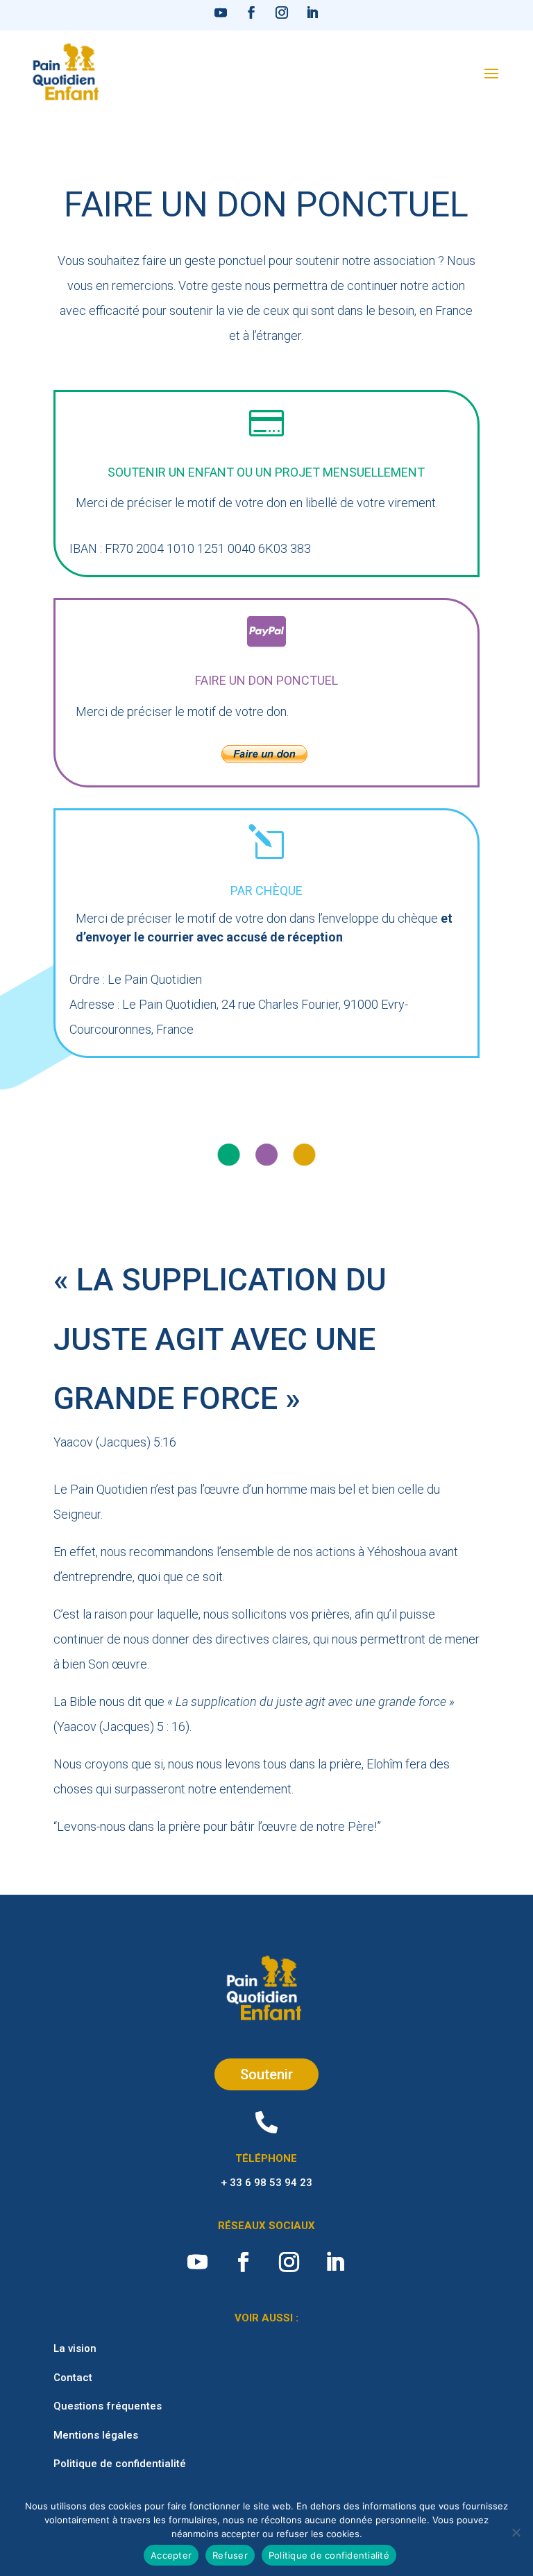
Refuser (230, 2555)
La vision (75, 2348)
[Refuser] (516, 2532)
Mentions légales (96, 2435)
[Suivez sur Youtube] (221, 12)
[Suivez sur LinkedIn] (312, 12)
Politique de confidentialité (120, 2464)
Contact (73, 2378)
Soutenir (266, 2074)
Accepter (171, 2555)
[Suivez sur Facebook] (251, 12)
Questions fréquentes (108, 2406)
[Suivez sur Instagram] (282, 12)
